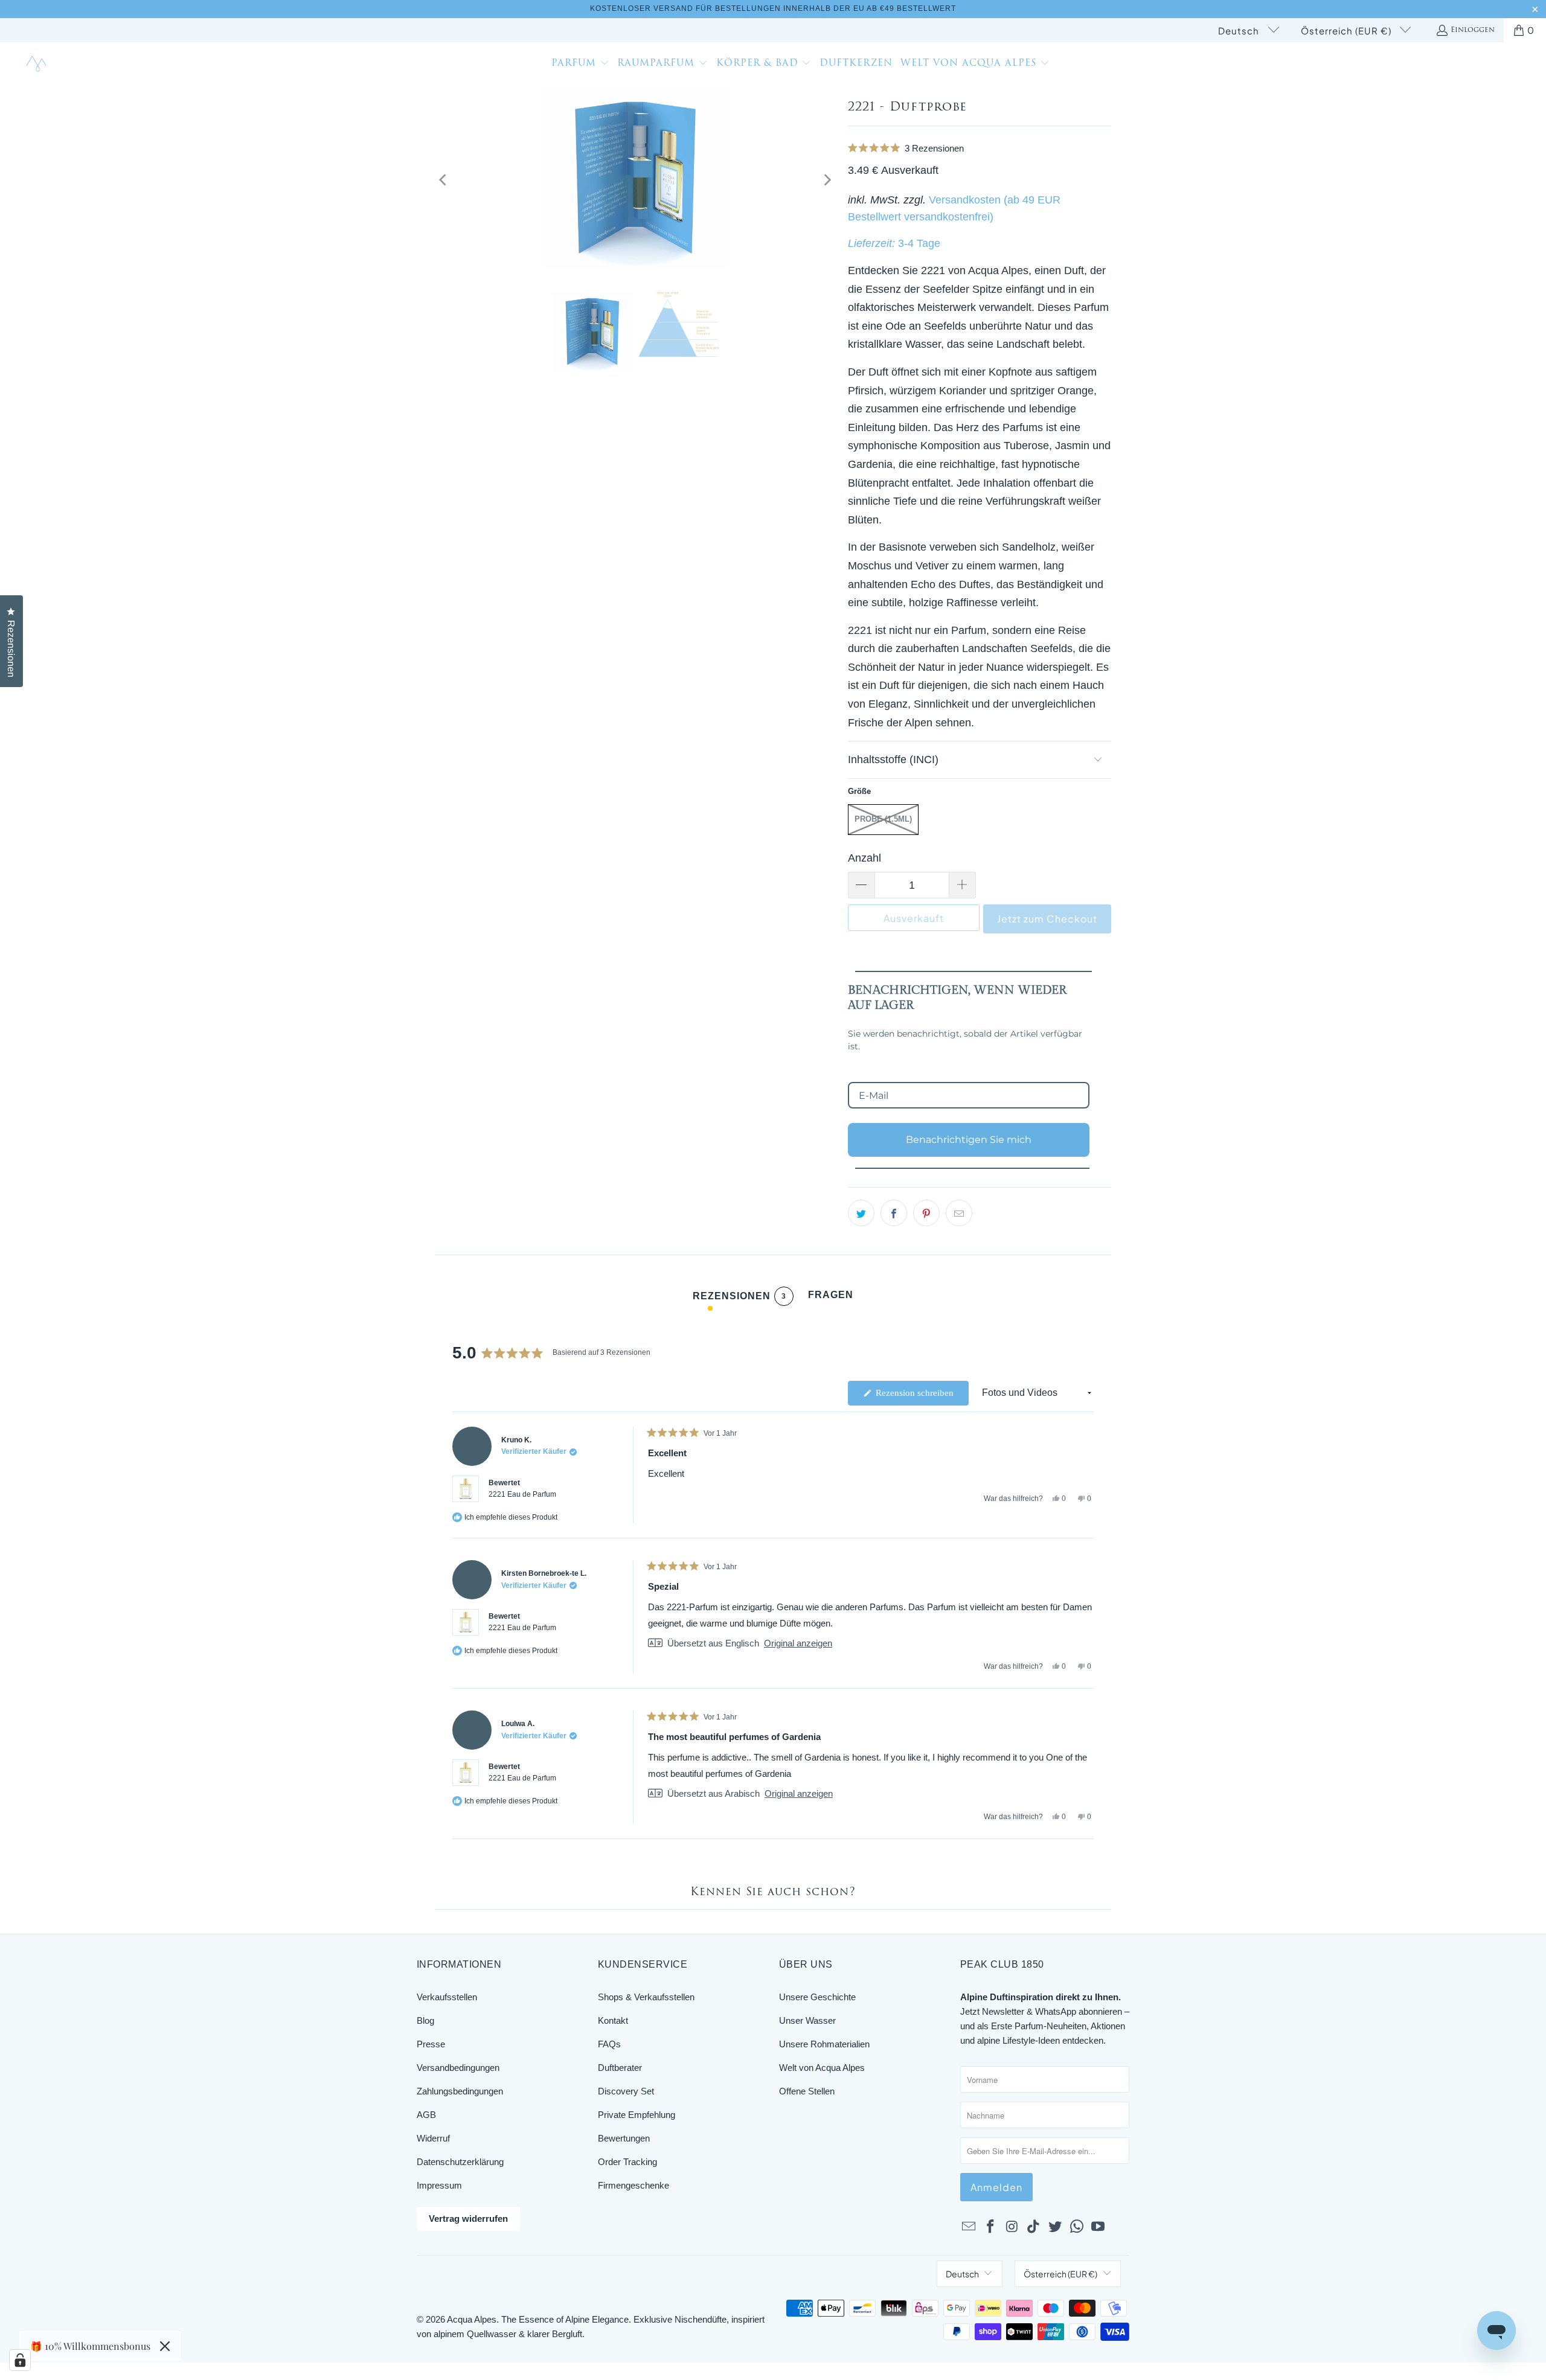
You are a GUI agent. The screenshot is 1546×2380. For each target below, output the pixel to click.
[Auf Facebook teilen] (894, 1213)
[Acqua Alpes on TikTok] (1034, 2227)
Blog (425, 2020)
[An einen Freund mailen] (959, 1213)
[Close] (165, 2346)
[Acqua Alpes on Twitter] (1056, 2227)
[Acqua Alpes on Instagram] (1012, 2227)
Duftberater (620, 2068)
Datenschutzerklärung (460, 2162)
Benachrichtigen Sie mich (969, 1140)
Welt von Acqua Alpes (822, 2068)
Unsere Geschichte (817, 1997)
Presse (431, 2044)
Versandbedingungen (458, 2068)
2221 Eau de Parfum (522, 1494)
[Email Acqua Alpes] (969, 2227)
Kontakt (613, 2020)
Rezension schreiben (921, 1396)
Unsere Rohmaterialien (824, 2044)
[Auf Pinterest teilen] (926, 1213)
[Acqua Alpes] (38, 64)
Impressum (439, 2185)
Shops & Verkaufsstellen (646, 1997)
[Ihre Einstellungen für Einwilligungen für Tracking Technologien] (20, 2360)
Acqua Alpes (472, 2319)
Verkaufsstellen (447, 1997)
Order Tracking (627, 2162)
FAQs (609, 2044)
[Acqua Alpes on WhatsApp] (1077, 2227)
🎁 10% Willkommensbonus (90, 2346)
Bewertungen (624, 2138)
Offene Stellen (807, 2091)
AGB (426, 2115)
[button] (580, 65)
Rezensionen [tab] (739, 1298)
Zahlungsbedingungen (460, 2091)
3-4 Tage (919, 243)
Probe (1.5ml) (883, 819)
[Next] (827, 180)
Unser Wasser (807, 2020)
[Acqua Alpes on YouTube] (1099, 2227)
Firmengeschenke (633, 2185)
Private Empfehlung (637, 2115)
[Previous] (444, 180)
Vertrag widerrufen (468, 2218)
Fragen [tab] (831, 1298)
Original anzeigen (798, 1643)
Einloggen (1473, 30)
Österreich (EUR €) (1347, 30)
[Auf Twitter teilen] (861, 1213)
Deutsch (1240, 30)
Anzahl (864, 858)
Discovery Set (626, 2091)
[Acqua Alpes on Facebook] (991, 2227)
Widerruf (433, 2138)
